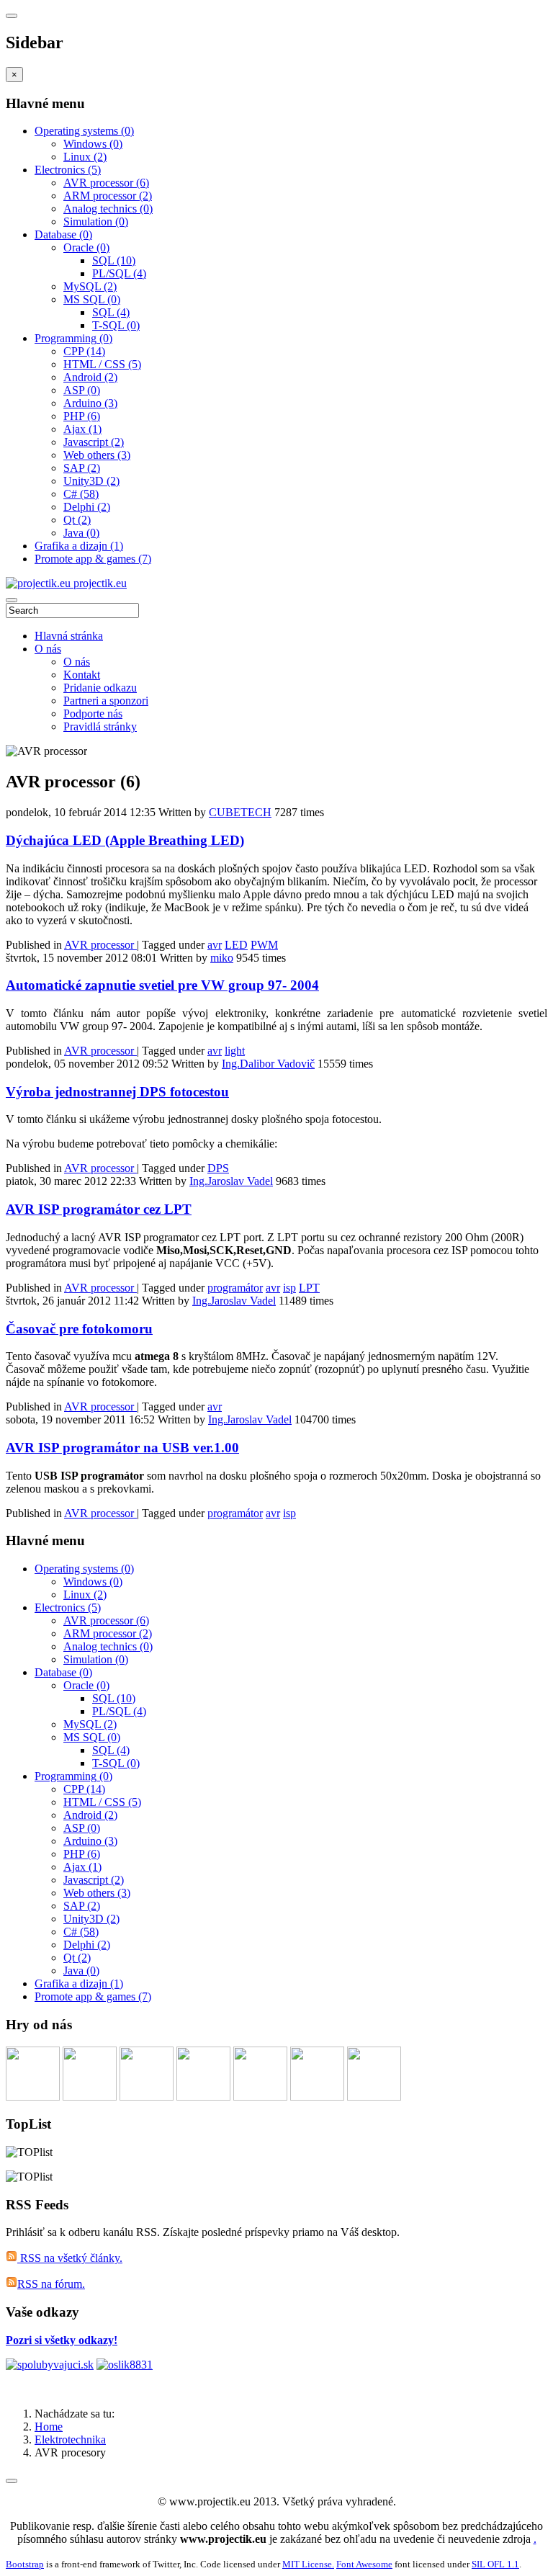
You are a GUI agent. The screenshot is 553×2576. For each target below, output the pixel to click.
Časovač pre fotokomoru (79, 1329)
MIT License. (308, 2564)
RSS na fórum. (51, 2284)
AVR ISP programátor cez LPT (99, 1209)
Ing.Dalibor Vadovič (268, 1064)
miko (222, 958)
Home (49, 2427)
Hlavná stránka (69, 636)
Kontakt (82, 675)
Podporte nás (93, 714)
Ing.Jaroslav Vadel (231, 1181)
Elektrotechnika (70, 2439)
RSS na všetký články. (70, 2258)
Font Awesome (364, 2564)
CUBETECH (240, 812)
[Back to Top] (12, 2481)
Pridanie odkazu (100, 688)
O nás (48, 649)
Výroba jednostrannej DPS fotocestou (117, 1092)
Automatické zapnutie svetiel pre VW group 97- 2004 (162, 985)
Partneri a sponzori (106, 701)
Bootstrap (25, 2564)
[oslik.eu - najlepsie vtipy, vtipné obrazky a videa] (125, 2365)
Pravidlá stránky (100, 726)
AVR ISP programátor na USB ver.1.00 (122, 1448)
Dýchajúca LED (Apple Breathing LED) (125, 840)
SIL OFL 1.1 (495, 2564)
